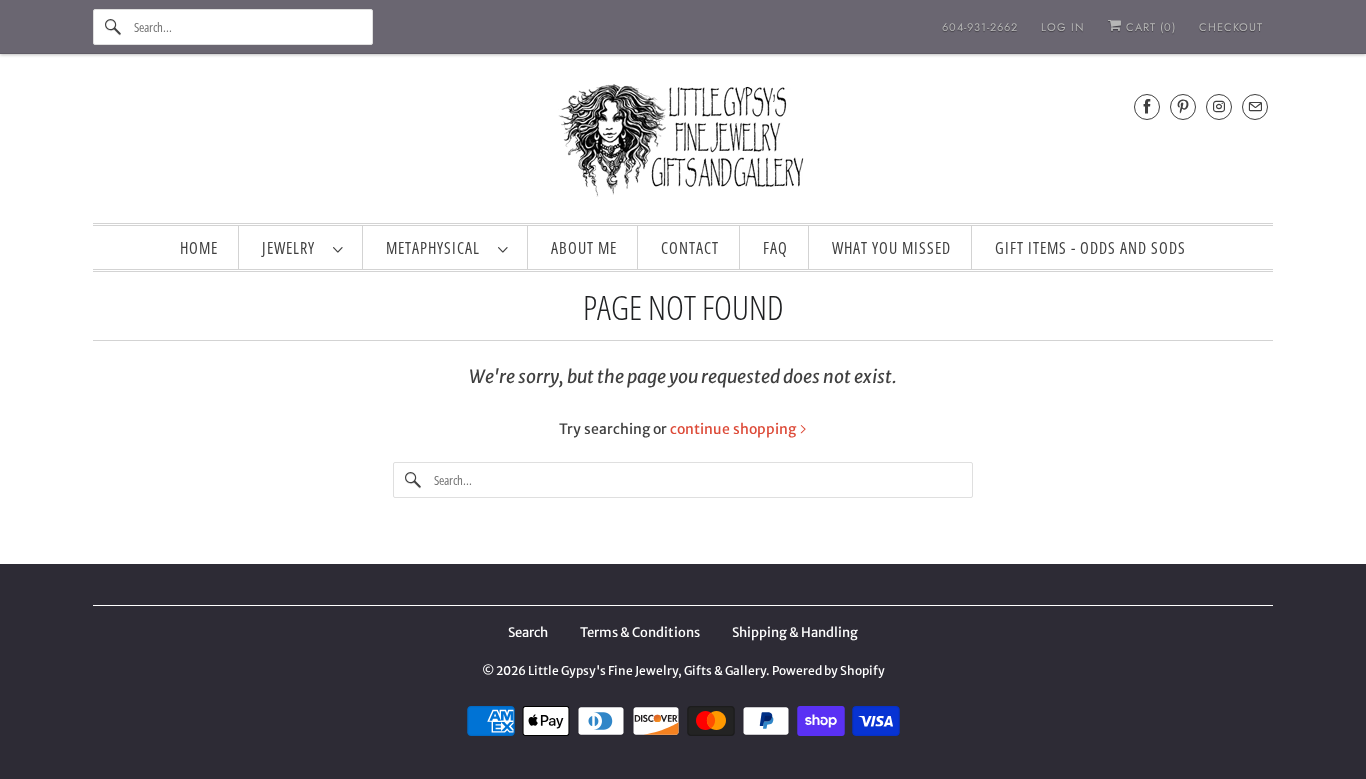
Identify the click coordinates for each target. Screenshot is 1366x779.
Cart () (1149, 27)
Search (528, 632)
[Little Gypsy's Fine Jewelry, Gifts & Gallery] (683, 143)
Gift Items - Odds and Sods (1090, 248)
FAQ (775, 248)
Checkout (1231, 27)
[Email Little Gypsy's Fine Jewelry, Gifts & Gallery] (1255, 106)
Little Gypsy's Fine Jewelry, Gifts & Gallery (647, 670)
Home (199, 248)
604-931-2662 (980, 27)
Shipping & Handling (795, 632)
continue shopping (734, 429)
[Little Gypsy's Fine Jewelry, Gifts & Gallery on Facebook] (1147, 106)
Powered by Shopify (828, 670)
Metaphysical (437, 248)
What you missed (891, 248)
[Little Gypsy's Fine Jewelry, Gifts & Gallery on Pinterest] (1183, 106)
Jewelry (292, 248)
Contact (690, 248)
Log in (1063, 27)
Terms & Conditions (640, 632)
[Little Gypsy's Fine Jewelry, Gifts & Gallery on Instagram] (1219, 106)
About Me (584, 248)
